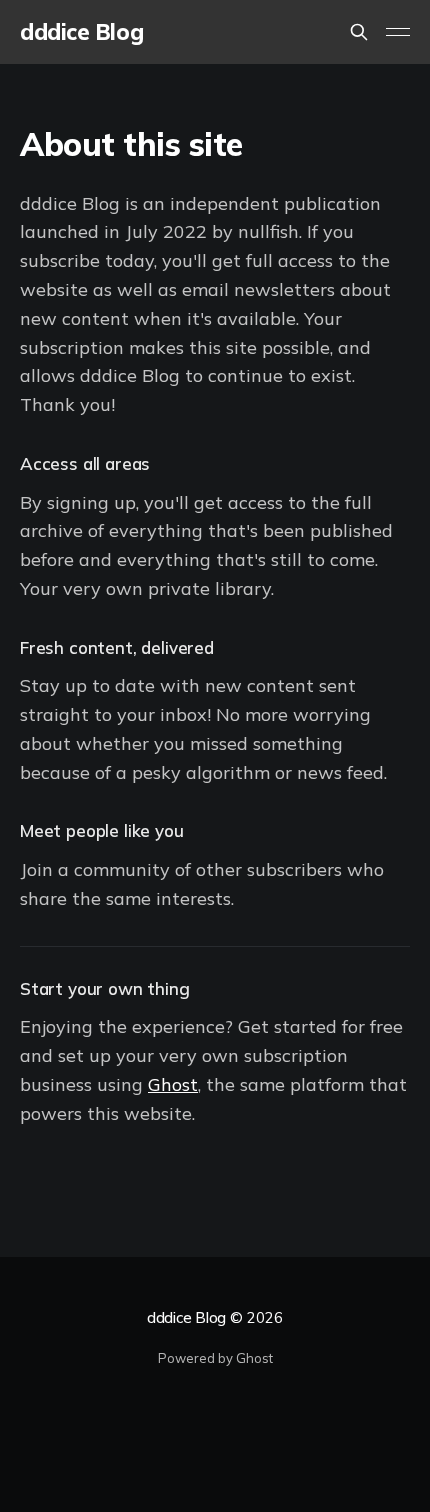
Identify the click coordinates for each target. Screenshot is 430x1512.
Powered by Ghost (215, 1358)
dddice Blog (81, 32)
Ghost (173, 1084)
